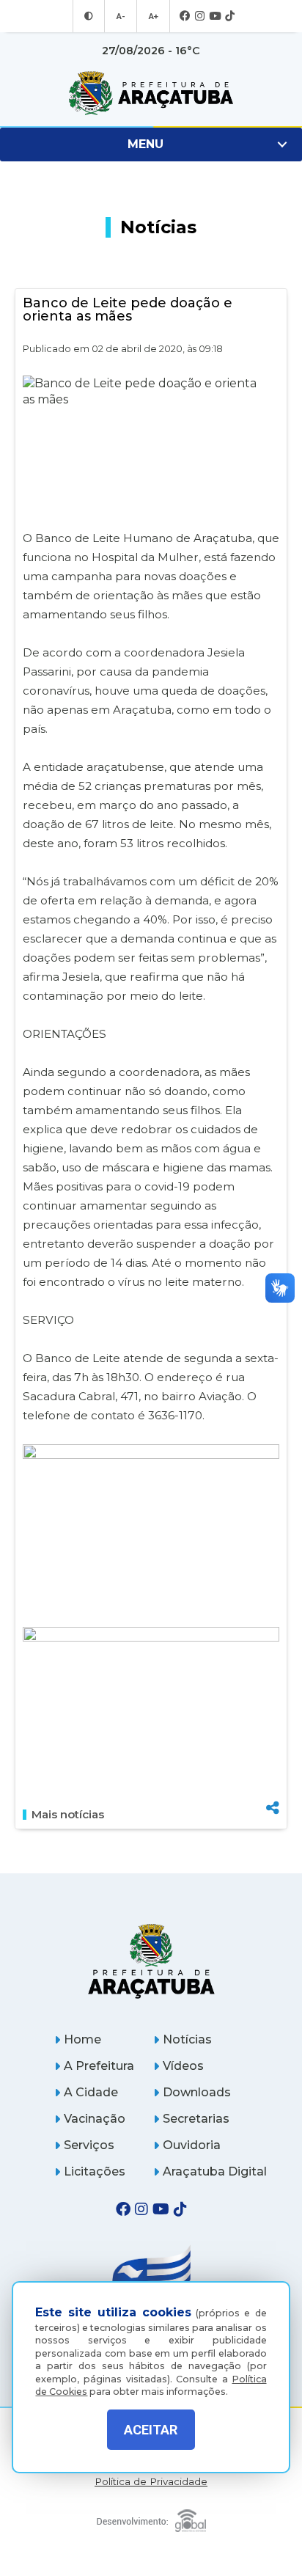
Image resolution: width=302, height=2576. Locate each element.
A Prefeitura (99, 2066)
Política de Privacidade (151, 2482)
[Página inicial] (151, 1961)
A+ (153, 16)
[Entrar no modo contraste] (89, 16)
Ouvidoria (192, 2145)
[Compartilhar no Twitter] (273, 1757)
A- (121, 16)
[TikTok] (230, 17)
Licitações (95, 2171)
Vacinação (95, 2119)
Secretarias (196, 2119)
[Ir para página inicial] (151, 93)
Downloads (197, 2092)
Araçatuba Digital (215, 2171)
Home (82, 2039)
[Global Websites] (151, 2517)
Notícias (187, 2039)
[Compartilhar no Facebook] (273, 1733)
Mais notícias (68, 1815)
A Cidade (91, 2092)
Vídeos (183, 2066)
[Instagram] (200, 17)
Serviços (89, 2145)
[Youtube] (215, 17)
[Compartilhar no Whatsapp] (273, 1781)
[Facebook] (185, 17)
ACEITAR (151, 2430)
